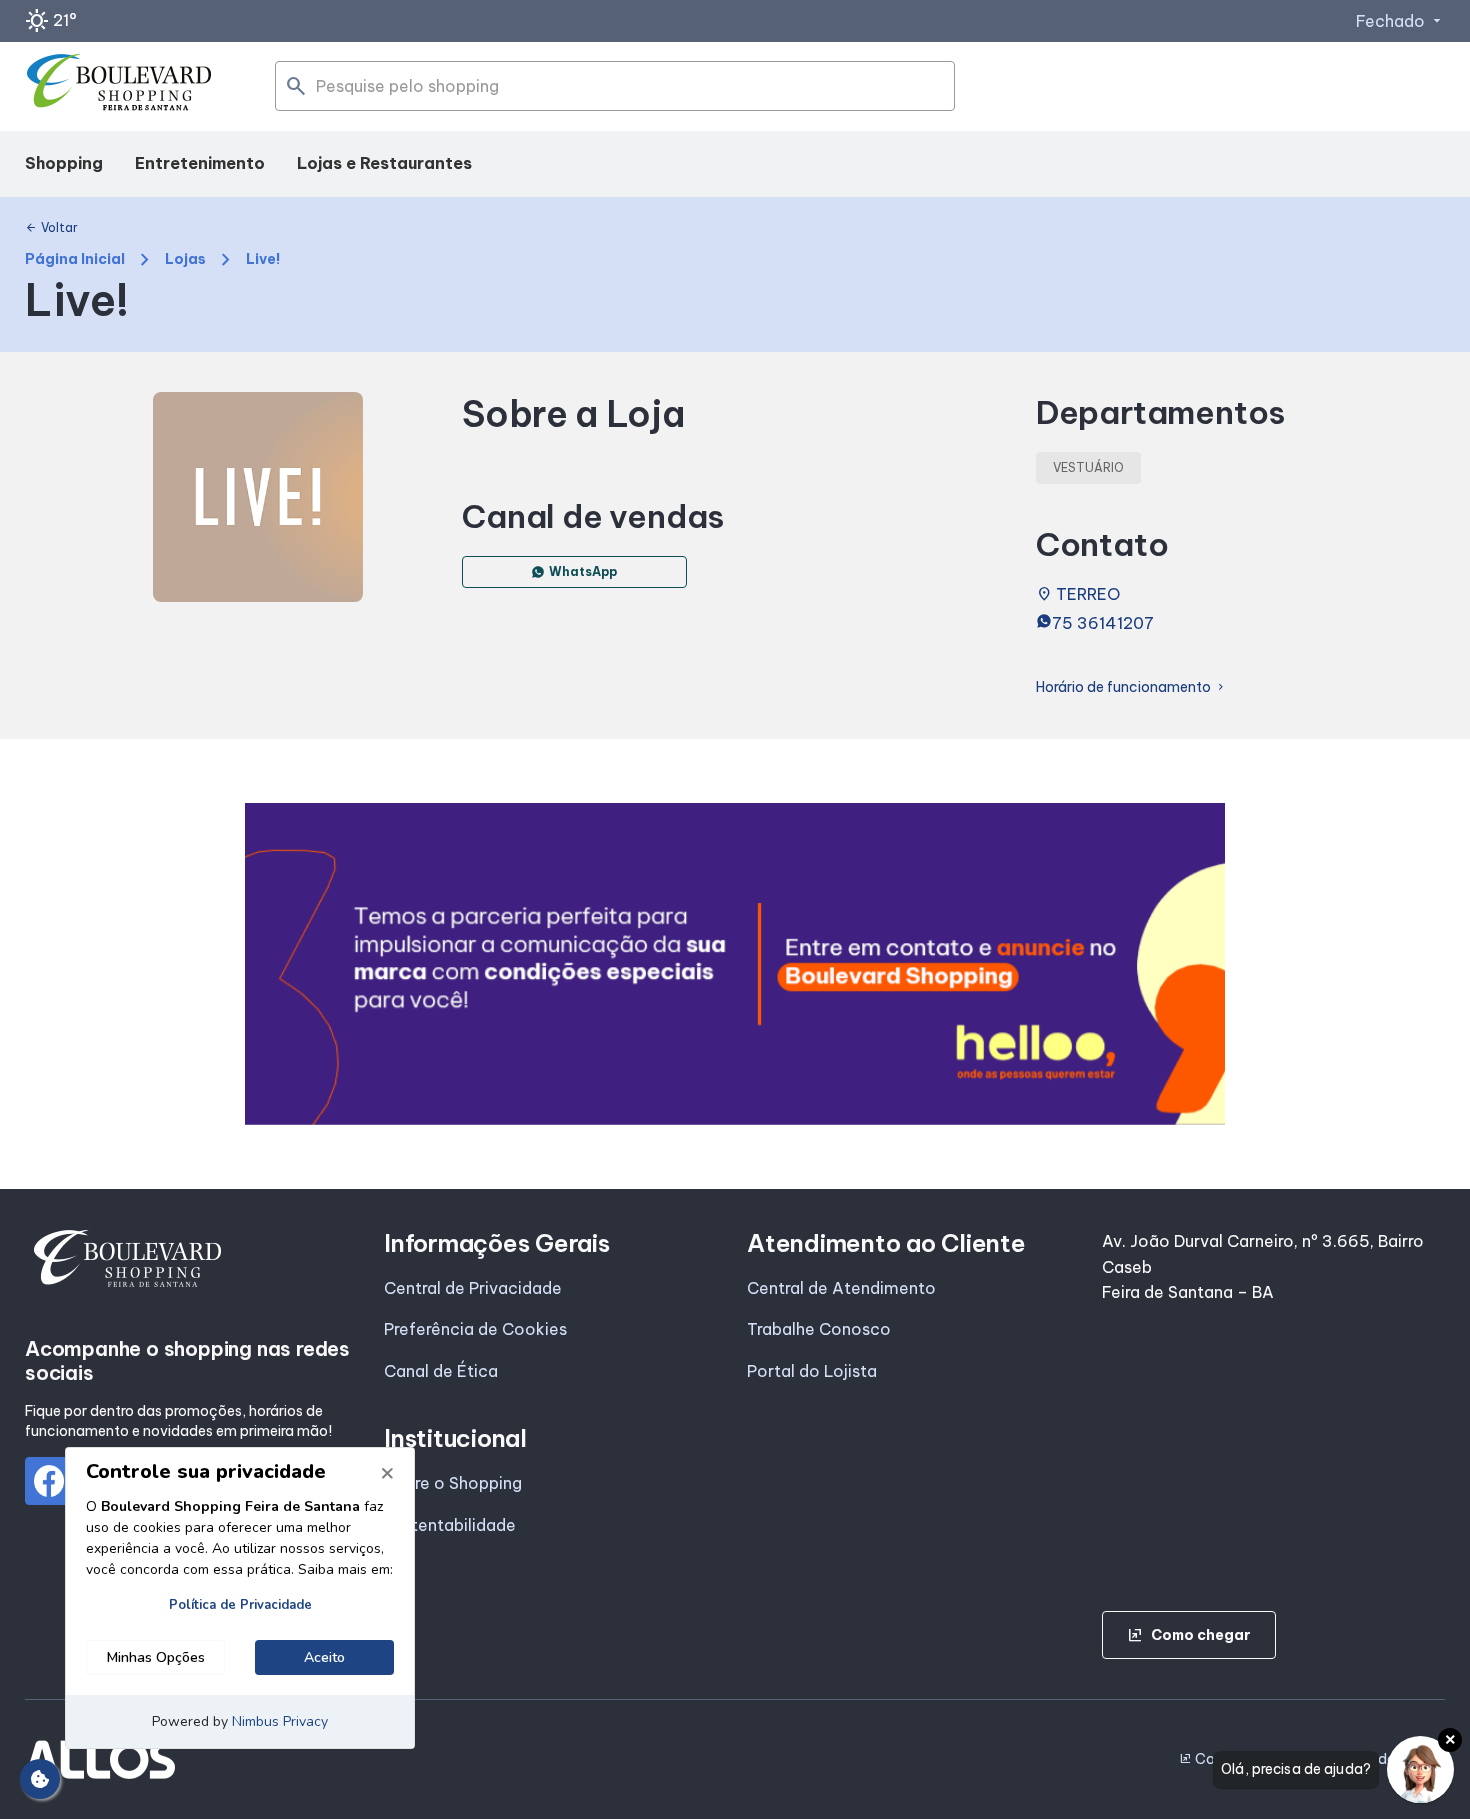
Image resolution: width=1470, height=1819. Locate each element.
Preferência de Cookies (475, 1329)
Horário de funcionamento (1131, 687)
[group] (735, 964)
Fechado (1400, 21)
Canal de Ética (441, 1371)
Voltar (51, 228)
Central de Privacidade (473, 1288)
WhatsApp (583, 571)
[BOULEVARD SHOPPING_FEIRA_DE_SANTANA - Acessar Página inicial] (120, 87)
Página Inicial (75, 259)
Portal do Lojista (812, 1371)
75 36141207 (1103, 623)
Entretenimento (200, 163)
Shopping (64, 163)
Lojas (185, 259)
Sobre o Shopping (453, 1483)
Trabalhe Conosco (819, 1329)
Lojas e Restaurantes (384, 163)
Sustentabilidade (450, 1525)
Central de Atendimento (841, 1288)
